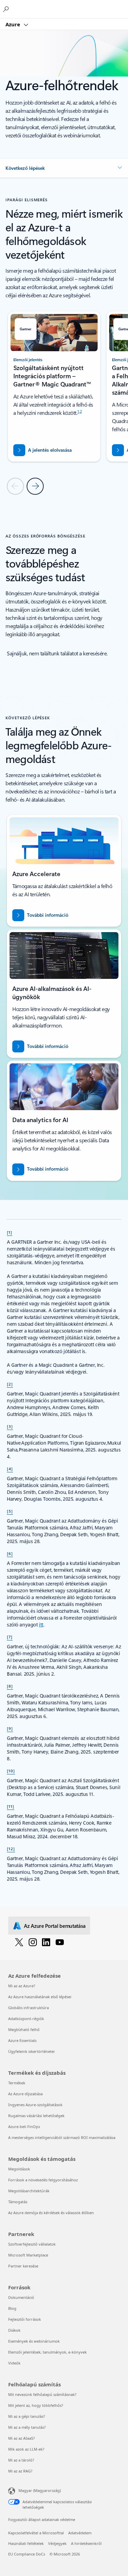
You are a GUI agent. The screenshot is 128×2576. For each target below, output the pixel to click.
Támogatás (18, 2202)
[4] (10, 1469)
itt (41, 1625)
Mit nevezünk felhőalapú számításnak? (42, 2394)
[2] (10, 1384)
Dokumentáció (21, 2297)
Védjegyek (57, 2543)
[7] (10, 1637)
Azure (13, 24)
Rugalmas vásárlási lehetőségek (36, 2116)
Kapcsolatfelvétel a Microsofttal (36, 2533)
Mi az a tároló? (21, 2460)
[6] (10, 1553)
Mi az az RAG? (20, 2471)
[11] (11, 1806)
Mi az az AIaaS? (22, 2438)
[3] (10, 1426)
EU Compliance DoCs (27, 2554)
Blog (12, 2308)
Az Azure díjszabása (25, 2094)
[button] (64, 168)
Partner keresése (23, 2266)
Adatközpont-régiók (26, 2019)
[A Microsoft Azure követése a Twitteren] (19, 1942)
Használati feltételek (26, 2543)
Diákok (14, 2330)
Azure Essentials (22, 2040)
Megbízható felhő (24, 2029)
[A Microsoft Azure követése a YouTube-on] (60, 1942)
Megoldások (19, 2169)
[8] (10, 1686)
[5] (10, 1511)
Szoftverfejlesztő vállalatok (32, 2244)
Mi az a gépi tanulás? (27, 2416)
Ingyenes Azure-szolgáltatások (35, 2105)
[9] (10, 1728)
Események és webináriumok (34, 2341)
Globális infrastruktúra (29, 2008)
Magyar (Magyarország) (40, 2490)
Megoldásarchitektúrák (29, 2191)
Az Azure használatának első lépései (40, 1997)
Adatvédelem (80, 2533)
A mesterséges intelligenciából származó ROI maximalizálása (62, 2137)
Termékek (17, 2083)
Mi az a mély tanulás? (27, 2427)
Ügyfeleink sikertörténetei (31, 2051)
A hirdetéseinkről (86, 2543)
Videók (14, 2363)
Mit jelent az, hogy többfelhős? (36, 2405)
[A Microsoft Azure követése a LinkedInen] (46, 1942)
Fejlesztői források (25, 2319)
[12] (11, 1849)
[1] (10, 1232)
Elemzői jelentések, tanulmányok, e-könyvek (47, 2352)
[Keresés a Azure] (7, 9)
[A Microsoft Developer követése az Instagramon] (33, 1942)
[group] (54, 386)
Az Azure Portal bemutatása (55, 1926)
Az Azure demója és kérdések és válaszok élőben (51, 2213)
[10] (11, 1771)
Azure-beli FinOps (24, 2127)
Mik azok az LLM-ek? (26, 2449)
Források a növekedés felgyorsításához (43, 2180)
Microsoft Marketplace (28, 2255)
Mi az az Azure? (22, 1986)
